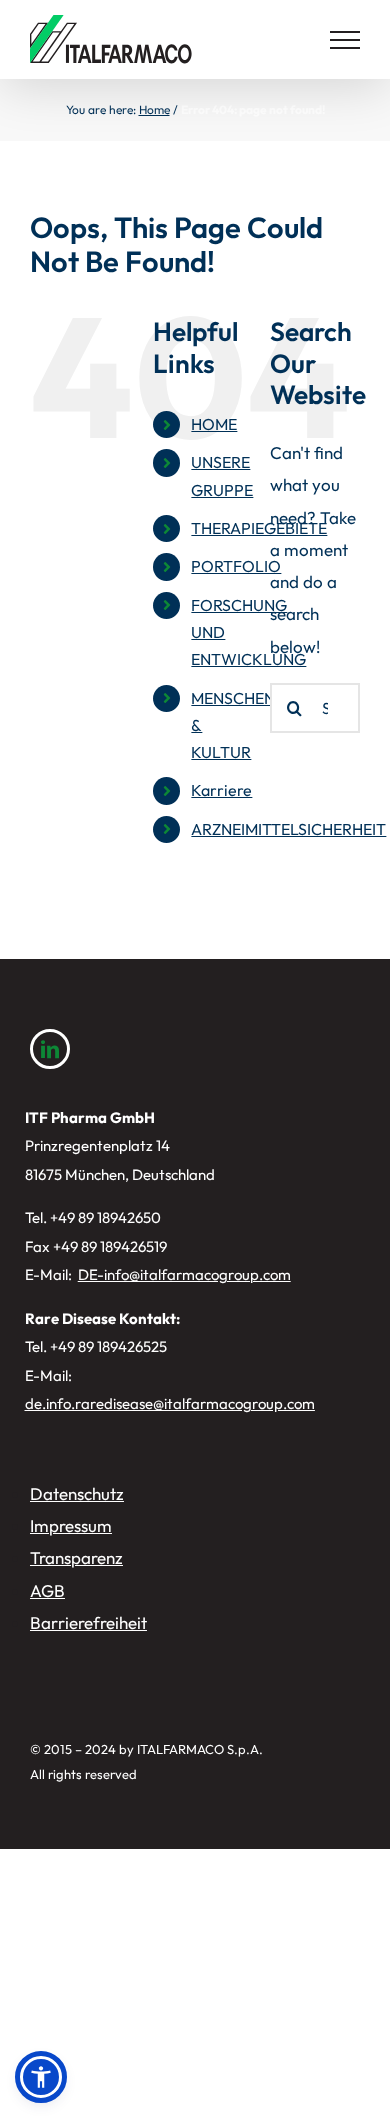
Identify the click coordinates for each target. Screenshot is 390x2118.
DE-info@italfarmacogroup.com (184, 1274)
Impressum (71, 1525)
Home (154, 109)
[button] (41, 2077)
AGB (47, 1590)
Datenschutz (77, 1493)
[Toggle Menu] (345, 40)
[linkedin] (50, 1049)
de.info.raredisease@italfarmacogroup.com (170, 1403)
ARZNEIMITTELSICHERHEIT (288, 829)
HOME (214, 424)
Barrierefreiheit (88, 1622)
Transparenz (76, 1557)
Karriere (221, 790)
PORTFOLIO (236, 566)
